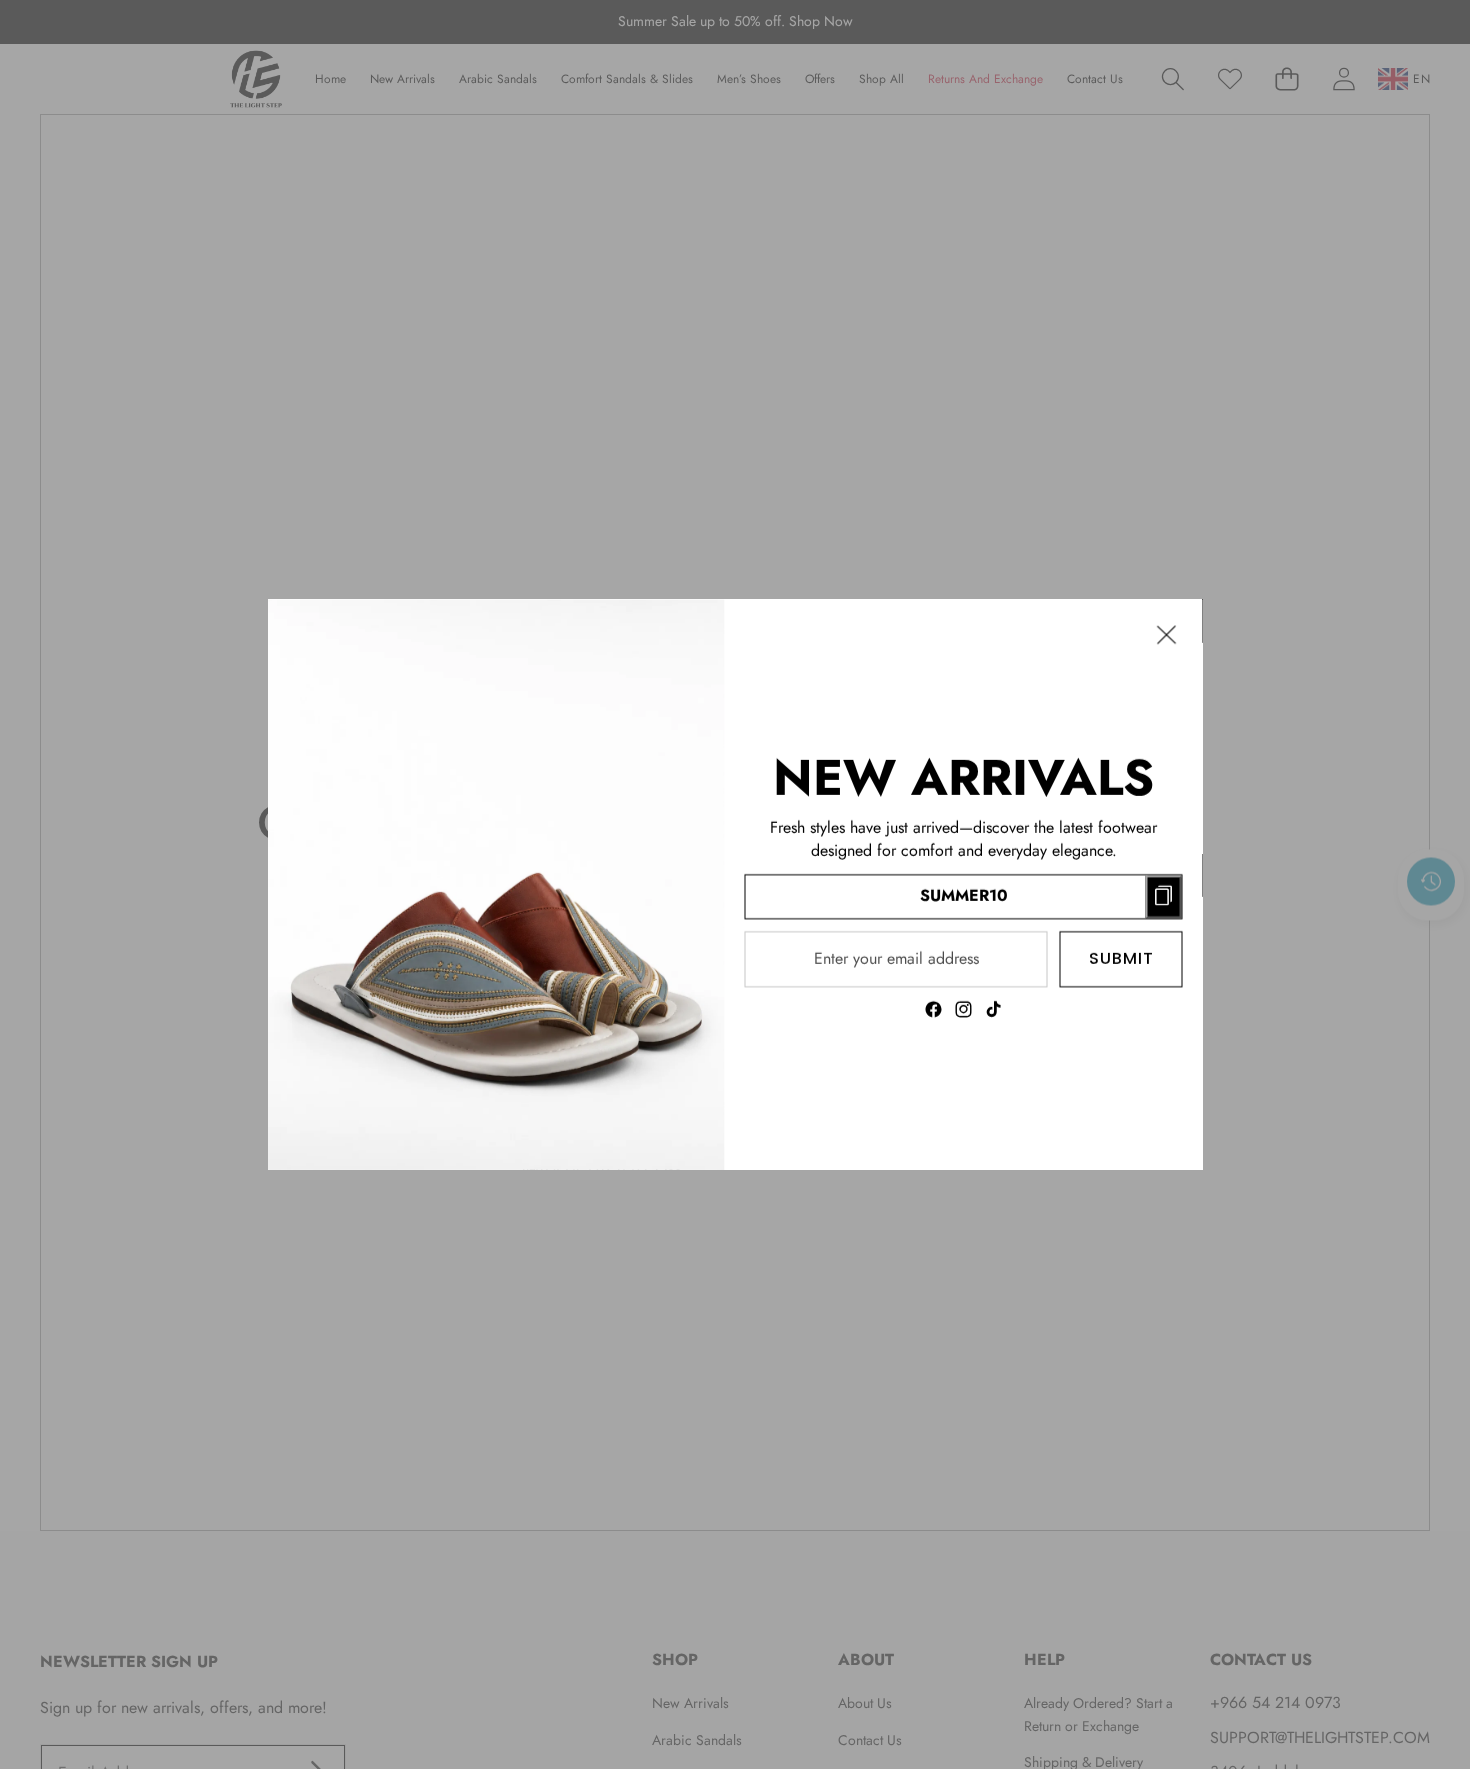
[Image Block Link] (496, 884)
